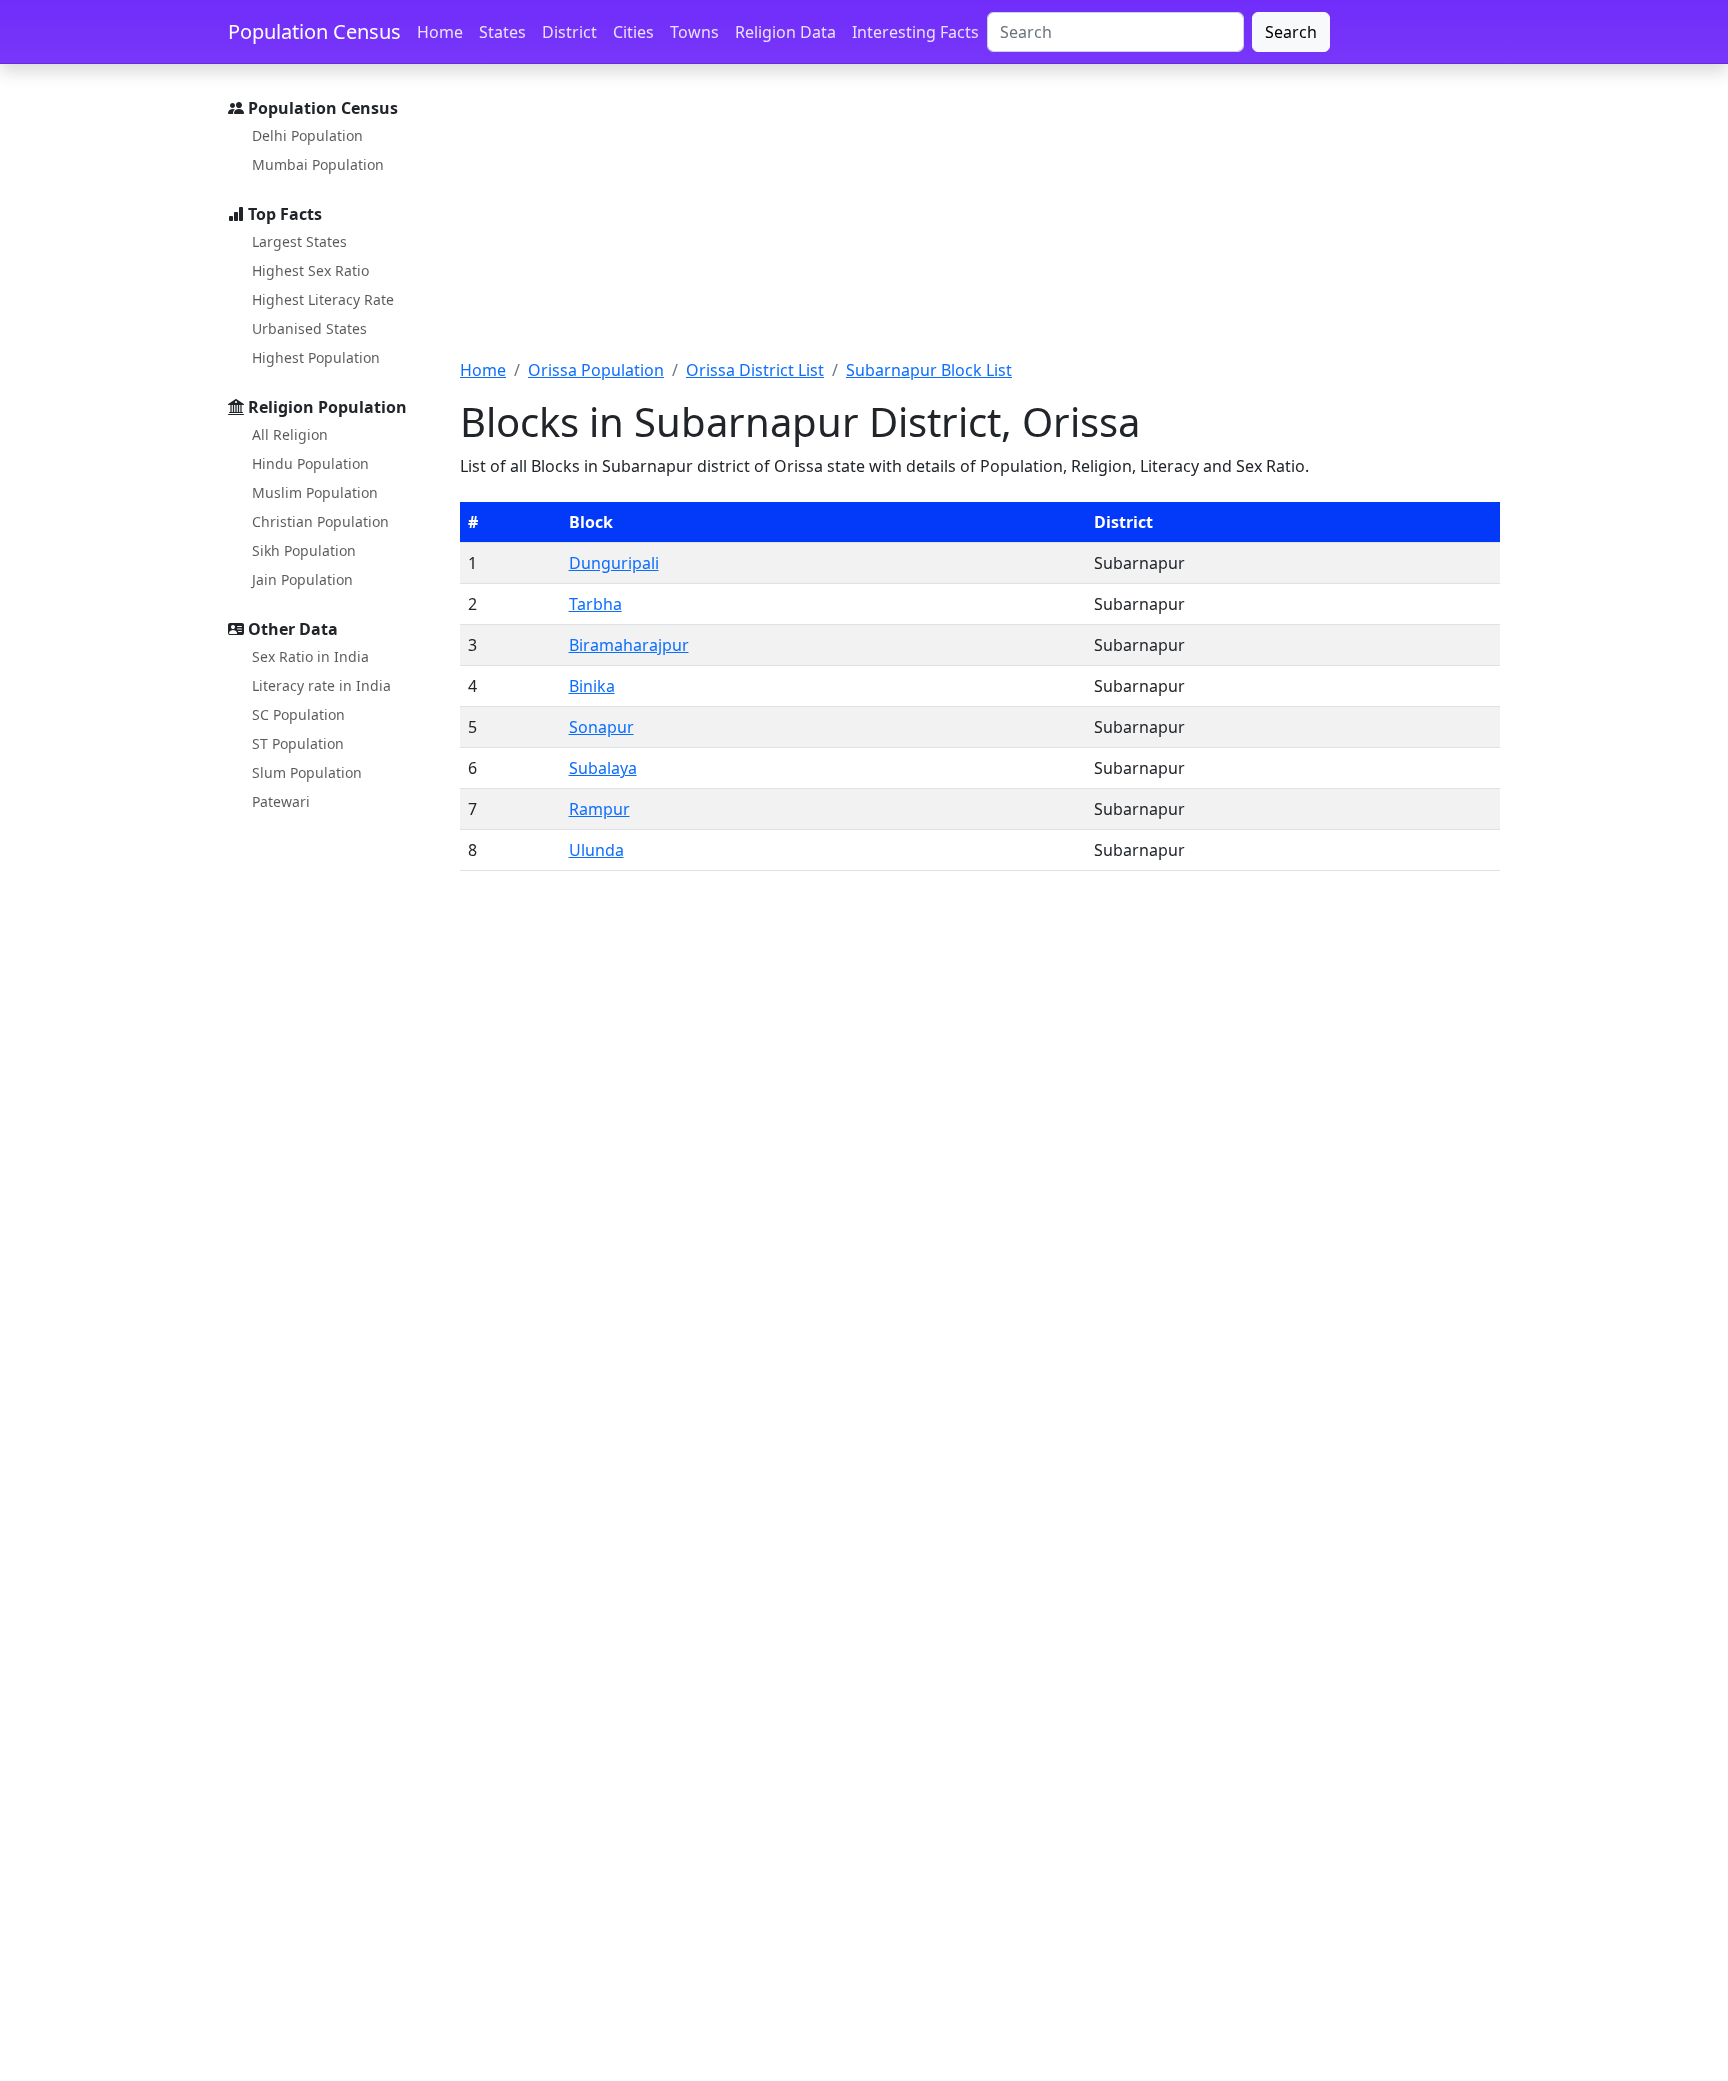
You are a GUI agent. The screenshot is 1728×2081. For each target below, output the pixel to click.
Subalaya (603, 768)
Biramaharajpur (629, 645)
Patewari (281, 801)
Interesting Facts (915, 32)
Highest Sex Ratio (310, 270)
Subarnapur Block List (929, 370)
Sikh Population (304, 550)
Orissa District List (755, 370)
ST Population (298, 743)
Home (440, 32)
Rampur (599, 809)
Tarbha (595, 604)
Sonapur (601, 727)
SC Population (298, 714)
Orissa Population (596, 370)
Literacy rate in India (321, 685)
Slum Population (307, 772)
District (569, 32)
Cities (633, 32)
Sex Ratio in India (310, 656)
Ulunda (596, 850)
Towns (694, 32)
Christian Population (320, 521)
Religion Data (785, 32)
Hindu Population (310, 463)
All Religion (290, 434)
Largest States (299, 241)
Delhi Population (307, 135)
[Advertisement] (980, 223)
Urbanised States (309, 328)
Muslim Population (315, 492)
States (502, 32)
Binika (592, 686)
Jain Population (302, 579)
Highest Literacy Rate (323, 299)
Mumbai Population (318, 164)
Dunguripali (614, 563)
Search (1291, 32)
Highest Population (316, 357)
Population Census (314, 31)
